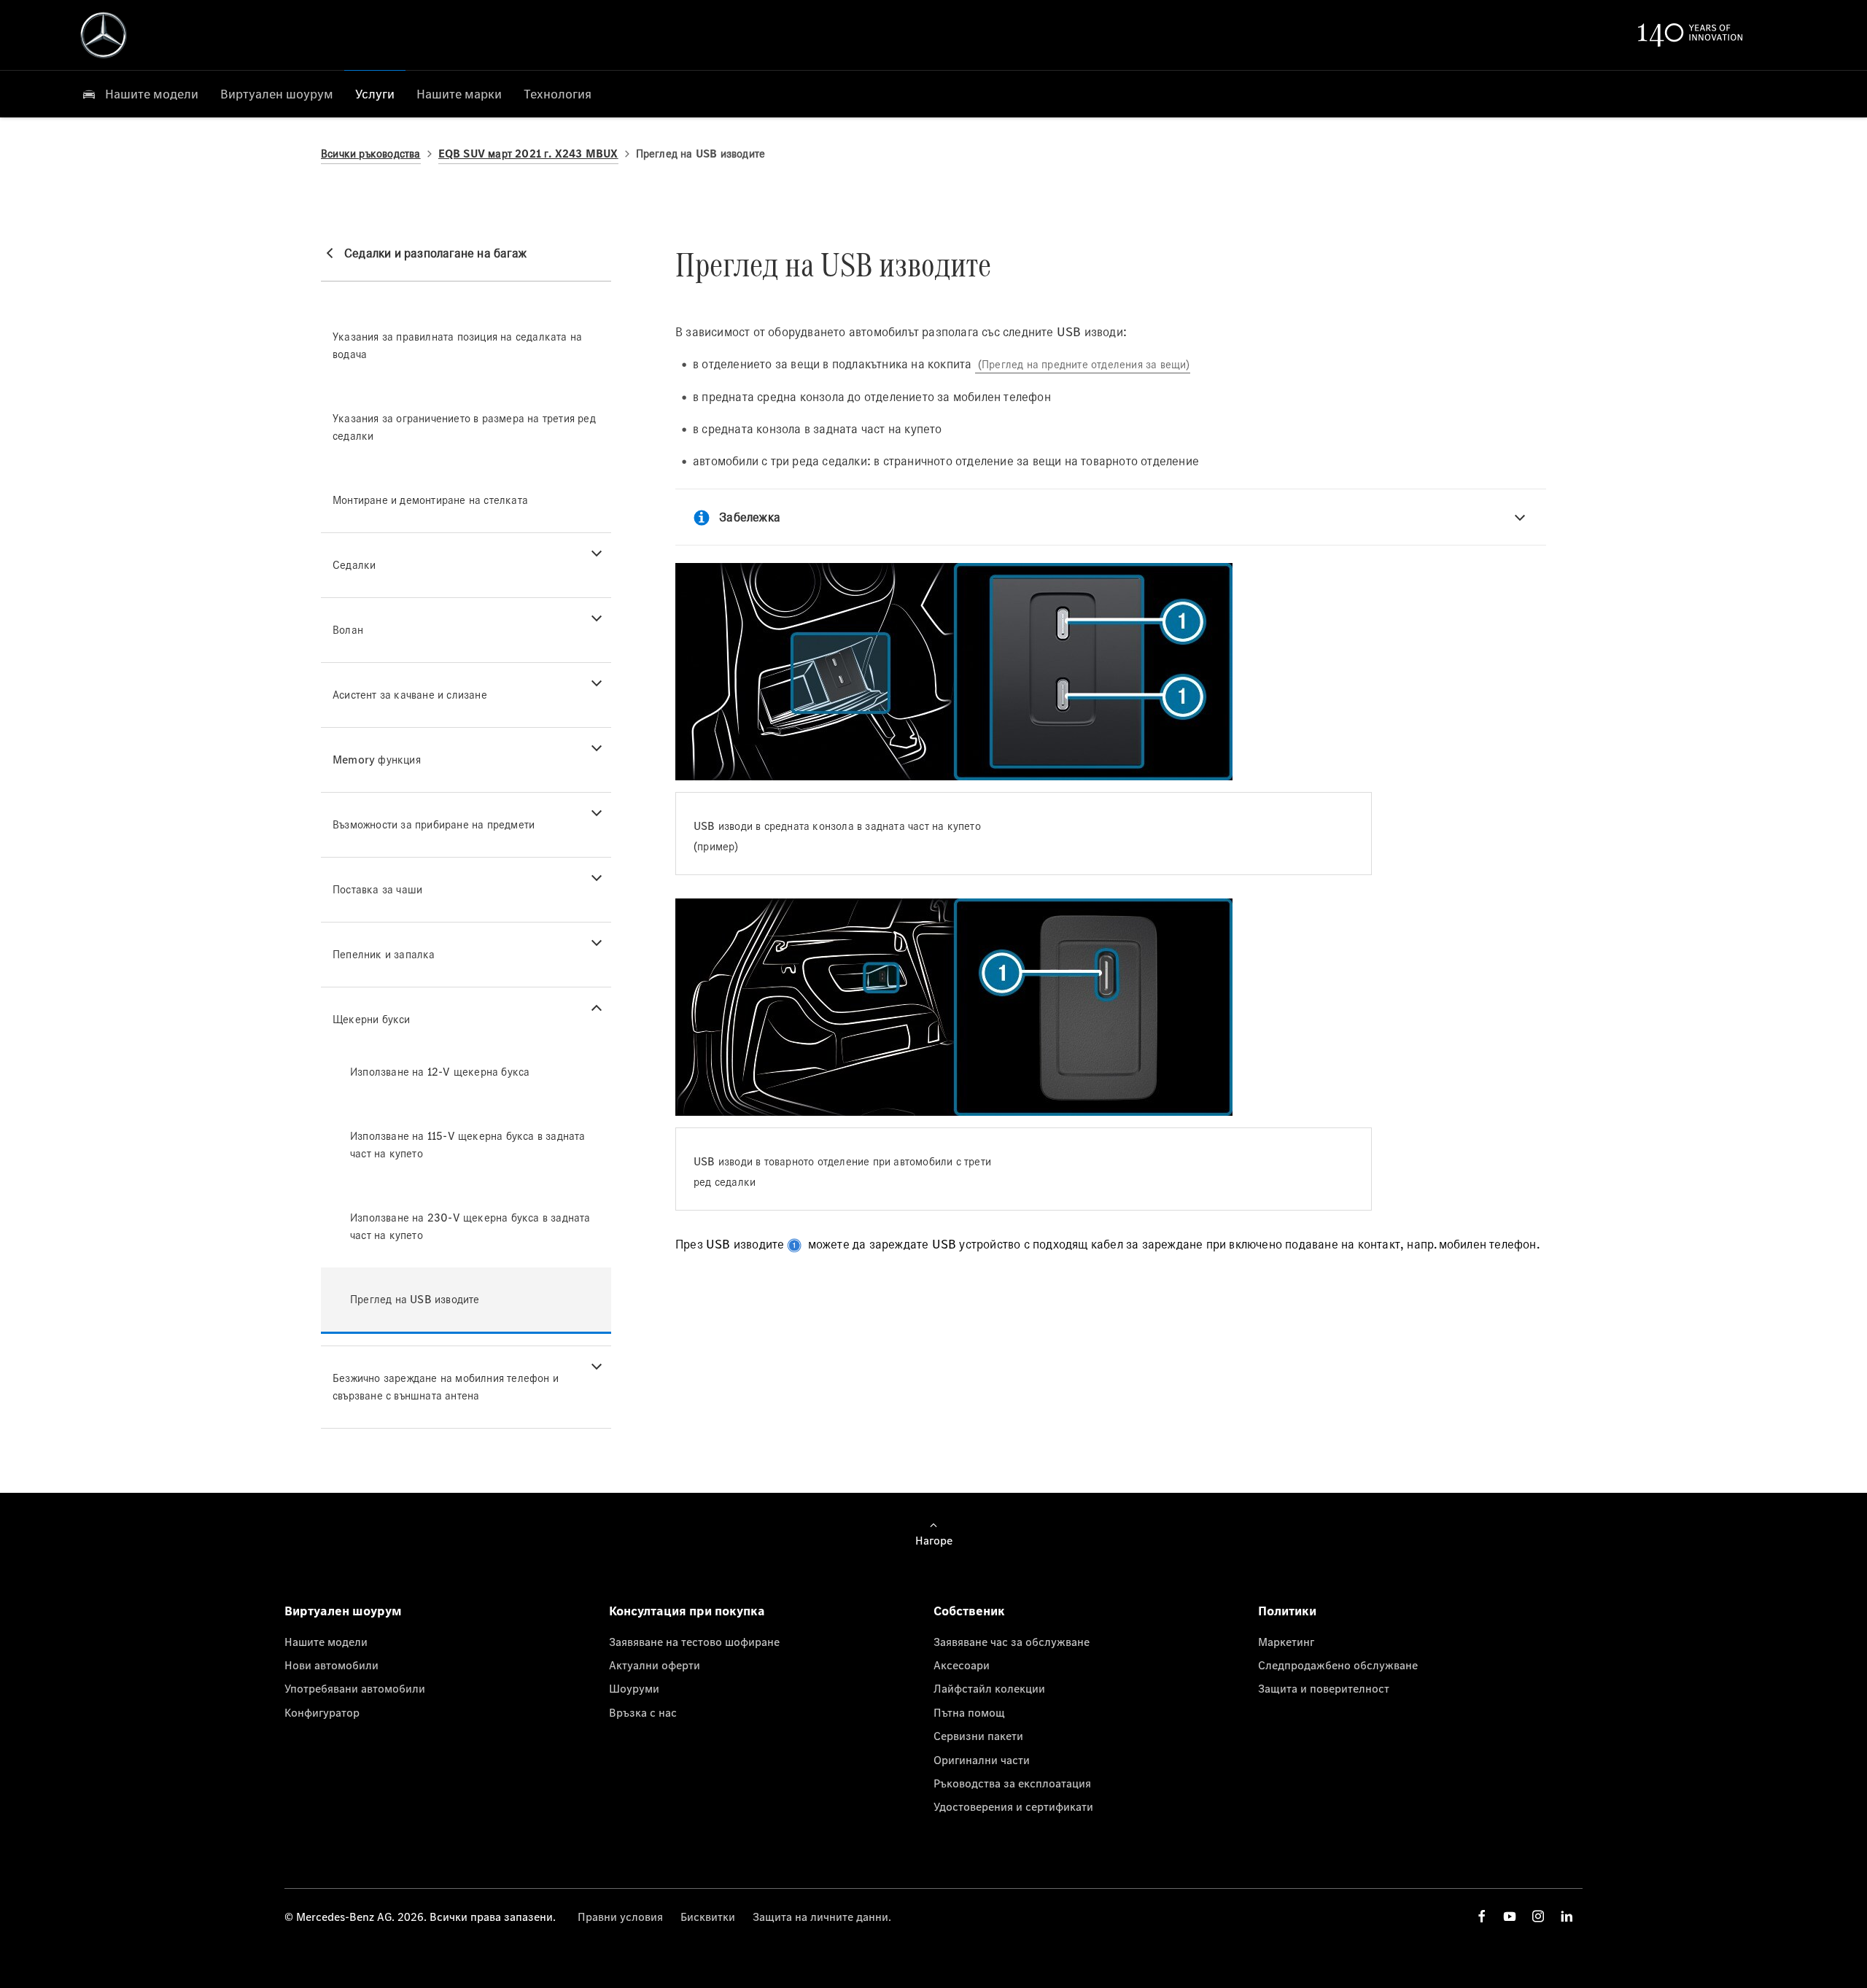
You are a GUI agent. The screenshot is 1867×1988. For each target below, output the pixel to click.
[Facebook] (1482, 1916)
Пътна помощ (969, 1712)
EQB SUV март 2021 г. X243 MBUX (528, 154)
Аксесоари (962, 1665)
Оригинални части (982, 1760)
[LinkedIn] (1567, 1916)
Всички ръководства (371, 154)
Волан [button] (348, 630)
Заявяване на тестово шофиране (694, 1642)
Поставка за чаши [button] (377, 889)
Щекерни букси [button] (372, 1019)
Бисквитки (708, 1917)
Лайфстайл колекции (989, 1688)
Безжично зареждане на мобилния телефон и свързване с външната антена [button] (446, 1387)
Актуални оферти (655, 1665)
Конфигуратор (322, 1712)
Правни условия (620, 1917)
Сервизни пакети (978, 1736)
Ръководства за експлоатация (1012, 1783)
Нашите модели (326, 1642)
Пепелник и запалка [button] (384, 954)
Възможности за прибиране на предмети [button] (434, 824)
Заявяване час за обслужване (1012, 1642)
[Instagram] (1538, 1916)
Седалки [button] (354, 565)
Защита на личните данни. (822, 1917)
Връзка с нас (643, 1712)
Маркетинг (1286, 1642)
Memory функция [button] (377, 760)
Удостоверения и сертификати (1013, 1806)
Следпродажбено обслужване (1338, 1665)
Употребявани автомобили (355, 1688)
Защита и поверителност (1324, 1688)
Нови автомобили (331, 1665)
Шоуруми (634, 1688)
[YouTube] (1510, 1916)
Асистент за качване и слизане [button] (410, 695)
